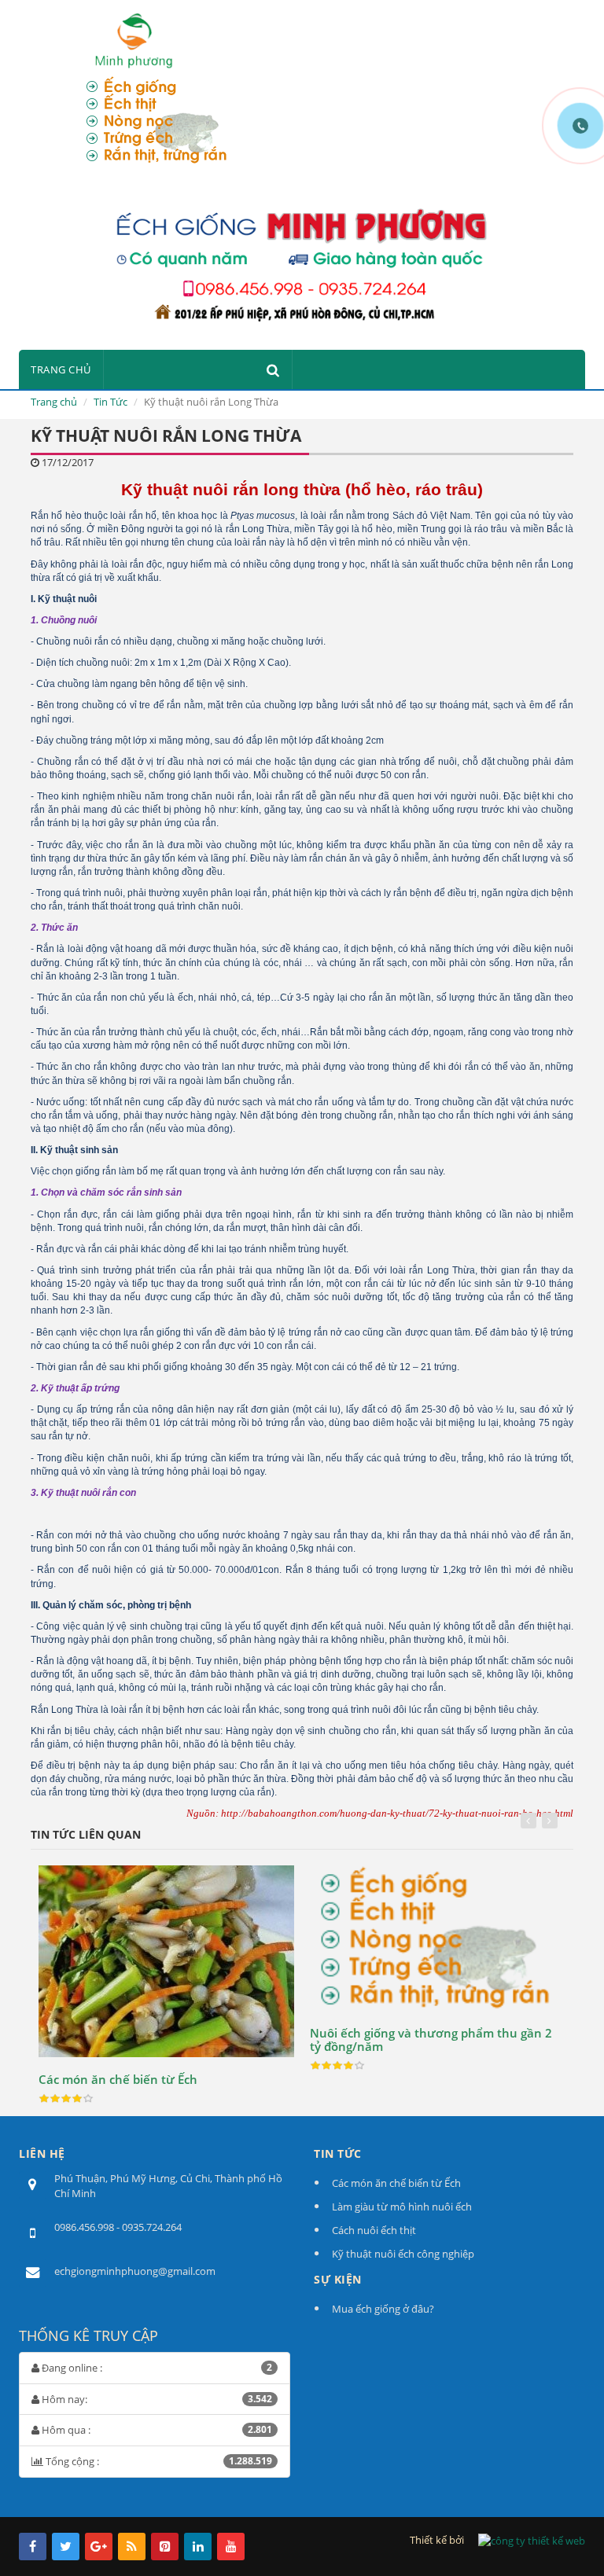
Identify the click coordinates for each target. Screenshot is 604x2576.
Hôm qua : (156, 2430)
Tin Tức (110, 402)
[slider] (66, 2099)
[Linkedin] (198, 2547)
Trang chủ (61, 369)
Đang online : (156, 2368)
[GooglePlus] (99, 2547)
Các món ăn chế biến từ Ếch (118, 2079)
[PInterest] (165, 2547)
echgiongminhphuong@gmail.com (135, 2271)
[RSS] (132, 2547)
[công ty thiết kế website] (532, 2540)
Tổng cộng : (158, 2461)
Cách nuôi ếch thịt (374, 2230)
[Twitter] (66, 2547)
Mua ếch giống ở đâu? (383, 2309)
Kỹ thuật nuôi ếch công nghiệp (403, 2254)
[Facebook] (33, 2547)
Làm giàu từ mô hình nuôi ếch (402, 2207)
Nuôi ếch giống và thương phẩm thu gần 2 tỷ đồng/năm (431, 2039)
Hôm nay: (156, 2399)
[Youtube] (231, 2547)
